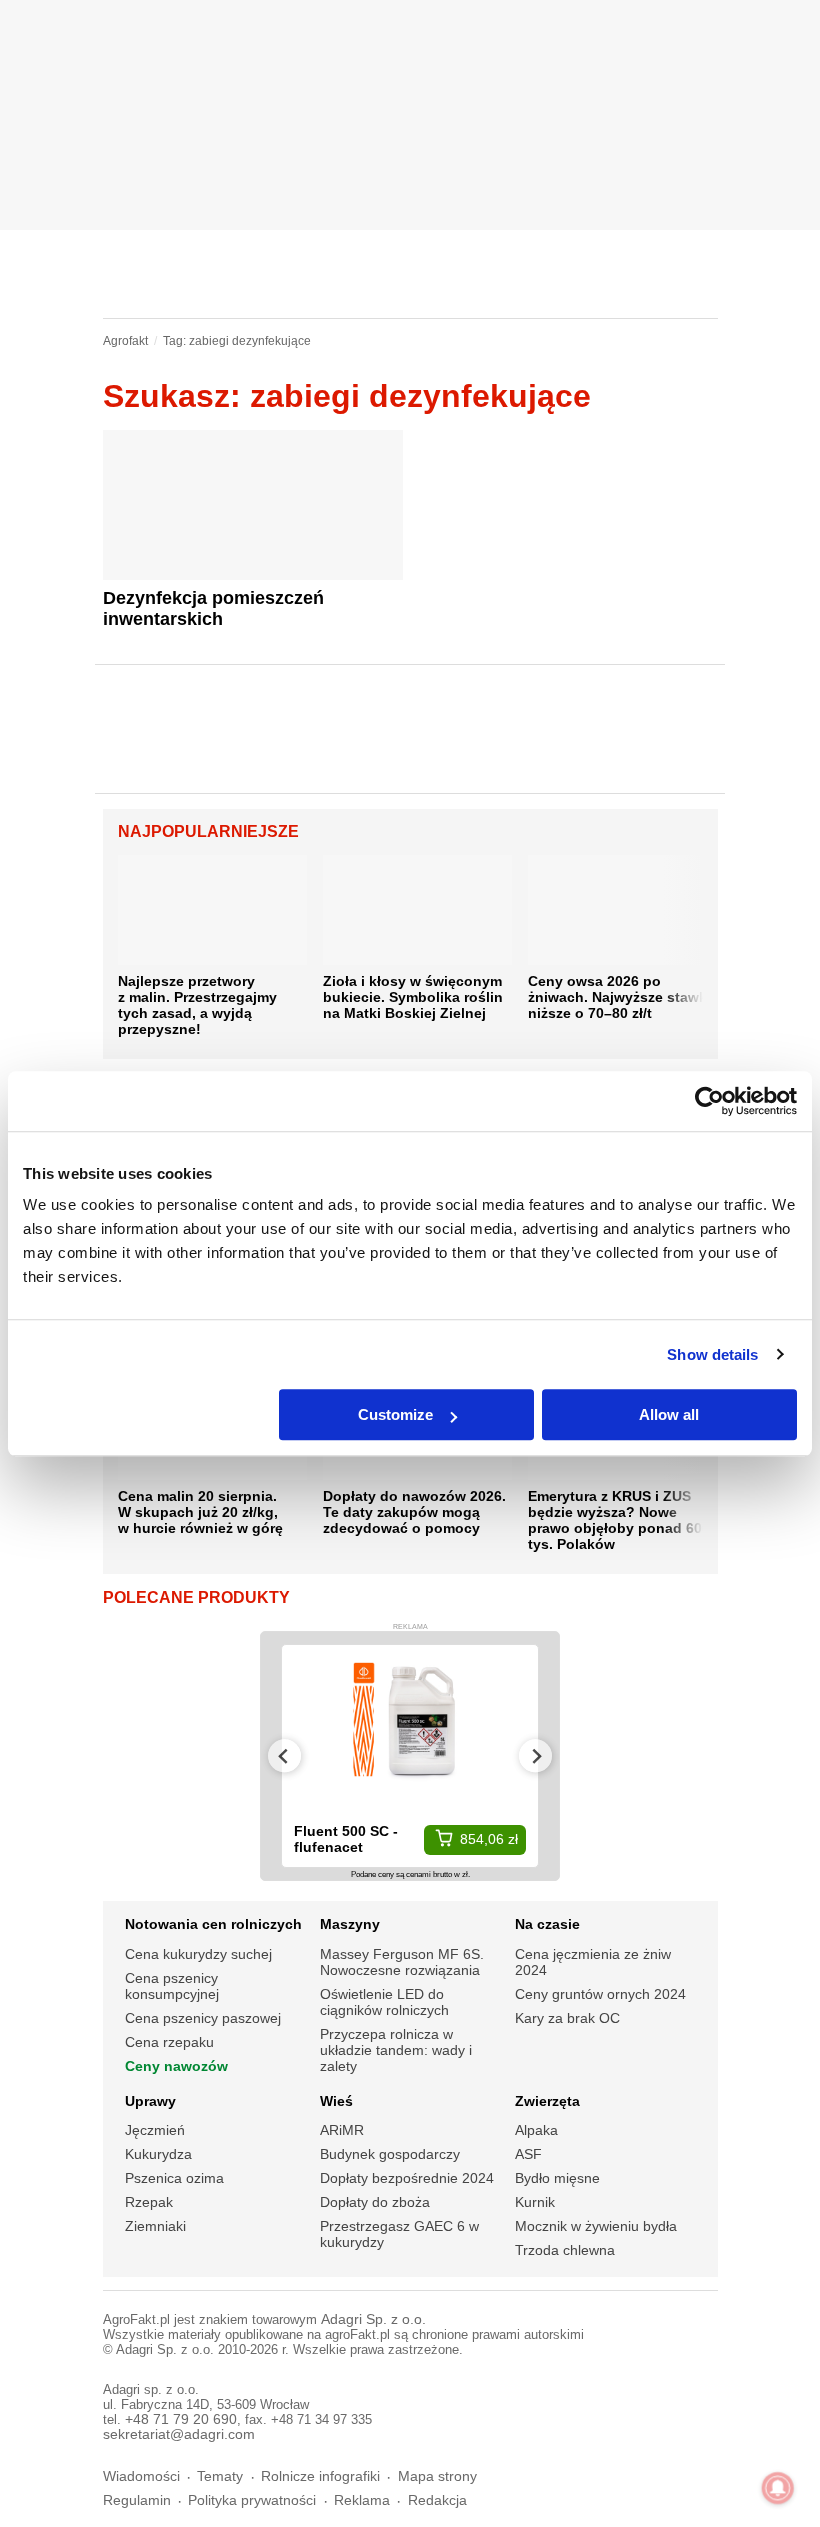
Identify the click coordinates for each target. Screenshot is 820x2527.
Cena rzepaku (169, 2042)
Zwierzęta (547, 2101)
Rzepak (149, 2202)
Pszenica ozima (174, 2178)
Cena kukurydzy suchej (198, 1954)
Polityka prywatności (252, 2500)
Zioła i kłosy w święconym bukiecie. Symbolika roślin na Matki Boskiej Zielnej (413, 997)
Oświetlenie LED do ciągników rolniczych (384, 2002)
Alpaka (536, 2130)
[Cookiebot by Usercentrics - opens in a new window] (709, 1101)
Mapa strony (437, 2476)
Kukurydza (158, 2154)
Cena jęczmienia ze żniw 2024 (593, 1962)
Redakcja (437, 2500)
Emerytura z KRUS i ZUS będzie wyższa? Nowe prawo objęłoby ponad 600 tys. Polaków (619, 1520)
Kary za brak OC (567, 2018)
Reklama (362, 2500)
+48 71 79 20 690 (181, 2419)
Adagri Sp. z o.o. (373, 2319)
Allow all (669, 1414)
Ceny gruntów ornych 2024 (600, 1994)
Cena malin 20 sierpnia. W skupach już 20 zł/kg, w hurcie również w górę (200, 1512)
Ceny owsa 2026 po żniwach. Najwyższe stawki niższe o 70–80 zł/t (619, 997)
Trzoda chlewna (565, 2250)
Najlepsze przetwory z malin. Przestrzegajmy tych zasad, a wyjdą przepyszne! (197, 1005)
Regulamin (137, 2500)
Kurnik (535, 2202)
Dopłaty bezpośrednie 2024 (407, 2178)
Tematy (220, 2476)
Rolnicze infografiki (320, 2476)
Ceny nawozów (176, 2066)
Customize (395, 1414)
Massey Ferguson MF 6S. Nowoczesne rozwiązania (402, 1962)
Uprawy (150, 2101)
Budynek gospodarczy (390, 2154)
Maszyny (350, 1924)
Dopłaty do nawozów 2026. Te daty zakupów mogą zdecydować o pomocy (414, 1512)
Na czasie (547, 1924)
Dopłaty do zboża (375, 2202)
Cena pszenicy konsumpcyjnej (172, 1986)
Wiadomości (141, 2476)
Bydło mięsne (557, 2178)
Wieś (336, 2101)
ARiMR (342, 2130)
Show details (712, 1354)
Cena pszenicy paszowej (203, 2018)
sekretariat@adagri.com (179, 2434)
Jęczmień (155, 2130)
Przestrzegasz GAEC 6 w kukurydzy (399, 2234)
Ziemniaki (155, 2226)
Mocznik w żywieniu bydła (596, 2226)
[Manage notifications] (778, 2488)
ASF (528, 2154)
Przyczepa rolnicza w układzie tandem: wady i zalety (396, 2050)
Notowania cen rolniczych (213, 1924)
